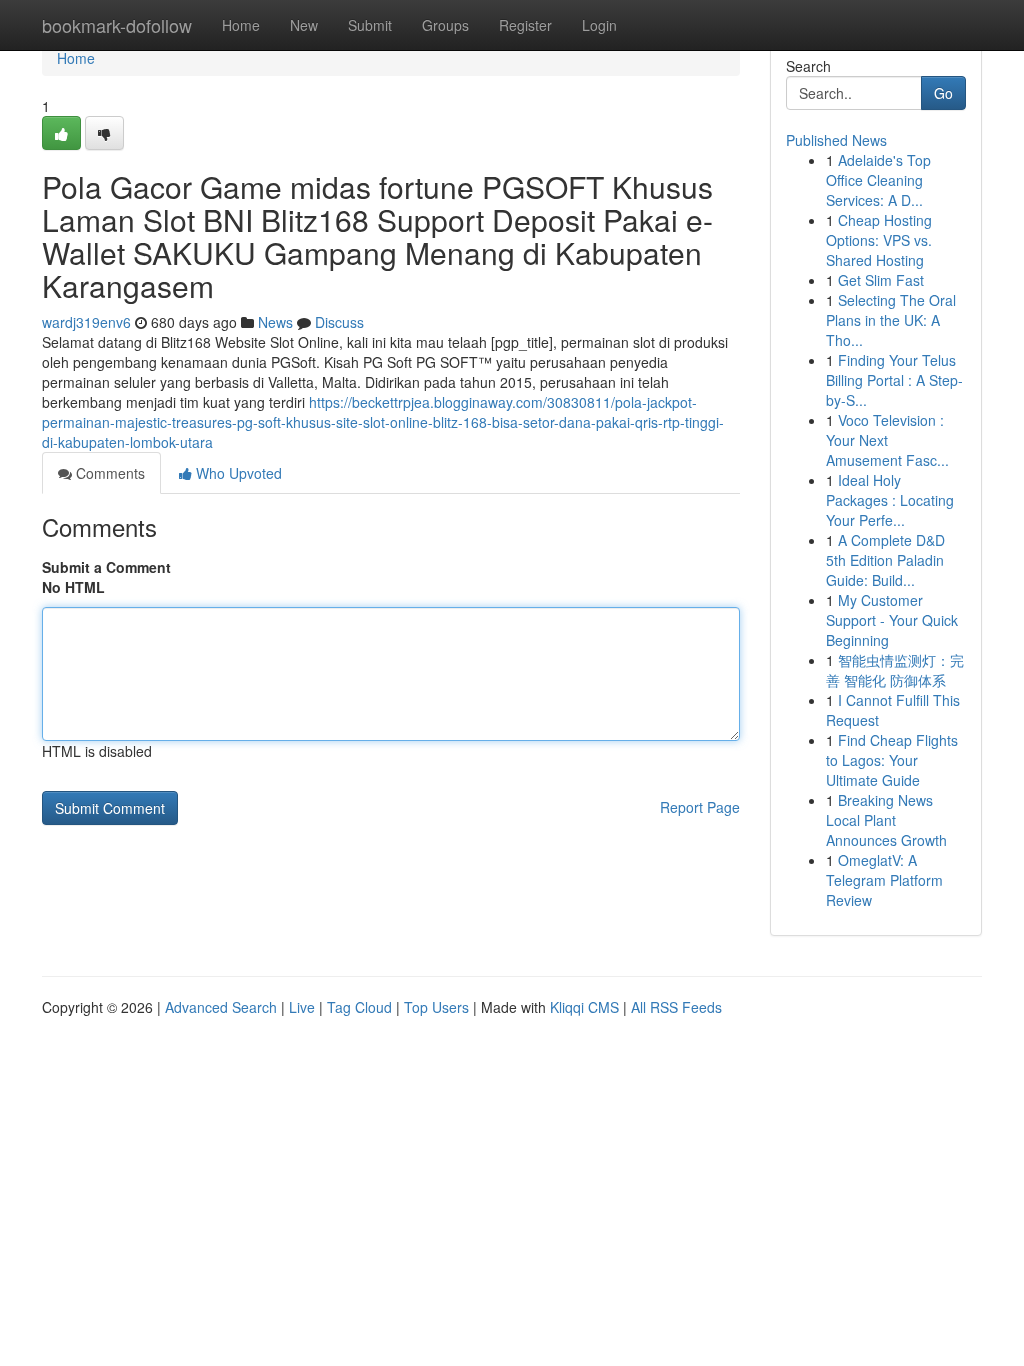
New (304, 25)
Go (943, 93)
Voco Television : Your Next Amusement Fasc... (887, 440)
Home (241, 25)
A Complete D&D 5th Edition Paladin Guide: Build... (885, 560)
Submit (370, 25)
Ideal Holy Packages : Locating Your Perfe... (890, 500)
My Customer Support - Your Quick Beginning (892, 620)
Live (302, 1007)
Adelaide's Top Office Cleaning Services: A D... (878, 180)
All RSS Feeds (676, 1007)
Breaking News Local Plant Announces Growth (886, 820)
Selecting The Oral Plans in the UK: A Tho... (891, 320)
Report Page (700, 807)
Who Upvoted (237, 473)
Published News (836, 140)
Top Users (436, 1007)
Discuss (339, 322)
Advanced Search (221, 1007)
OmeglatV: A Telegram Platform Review (884, 880)
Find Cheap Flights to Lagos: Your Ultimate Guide (892, 760)
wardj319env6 (86, 322)
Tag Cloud (359, 1007)
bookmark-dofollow (117, 25)
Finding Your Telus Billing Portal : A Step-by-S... (894, 380)
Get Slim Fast (881, 280)
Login (599, 25)
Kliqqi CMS (584, 1007)
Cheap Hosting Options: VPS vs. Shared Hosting (879, 240)
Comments (108, 473)
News (275, 322)
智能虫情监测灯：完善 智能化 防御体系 (895, 670)
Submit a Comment (106, 567)
